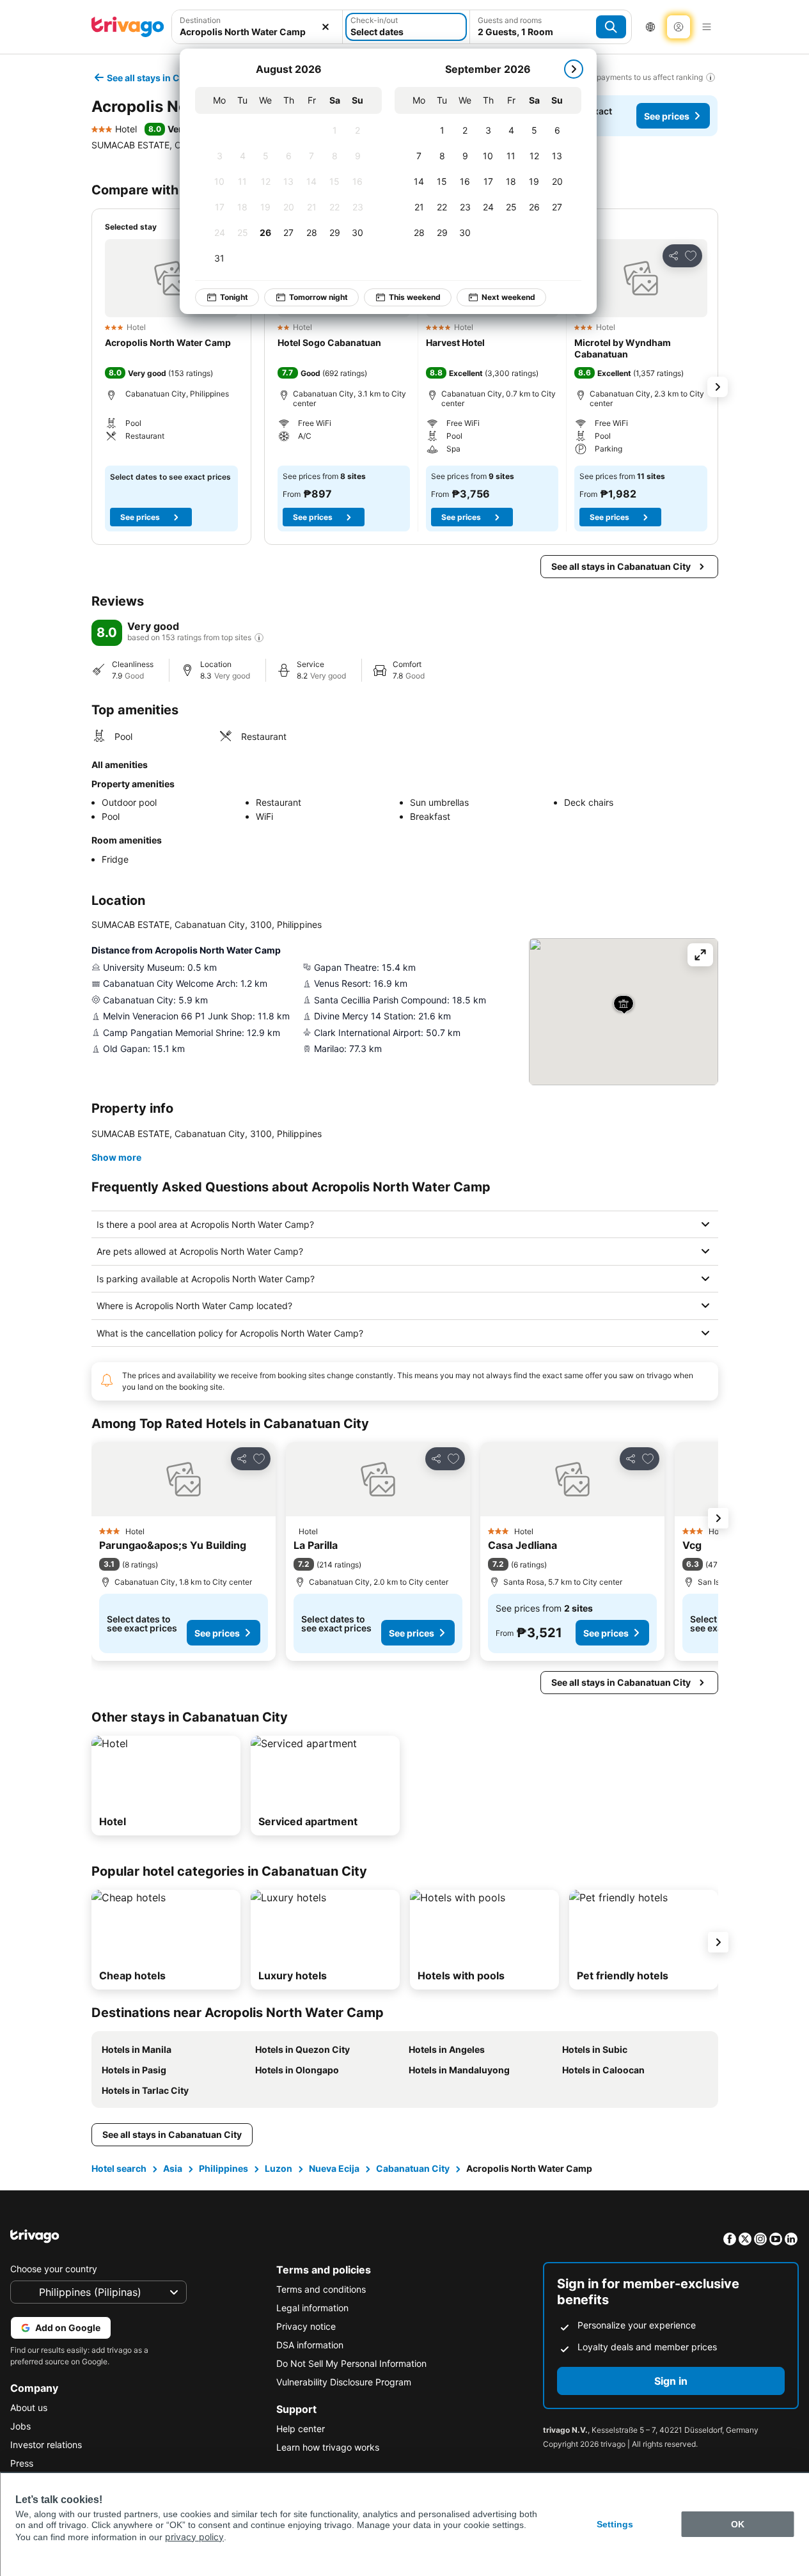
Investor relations (46, 2445)
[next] (574, 69)
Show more (116, 1157)
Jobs (20, 2426)
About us (29, 2407)
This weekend (415, 297)
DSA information (310, 2345)
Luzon (279, 2168)
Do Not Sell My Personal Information (351, 2363)
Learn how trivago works (328, 2447)
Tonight (234, 297)
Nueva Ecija (334, 2168)
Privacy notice (306, 2326)
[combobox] (257, 32)
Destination (200, 20)
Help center (301, 2429)
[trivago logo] (128, 27)
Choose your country (54, 2269)
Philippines (224, 2168)
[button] (171, 278)
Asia (173, 2168)
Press (22, 2463)
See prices (667, 116)
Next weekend (508, 297)
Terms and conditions (321, 2289)
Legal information (312, 2308)
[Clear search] (326, 27)
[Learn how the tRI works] (259, 638)
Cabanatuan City (413, 2168)
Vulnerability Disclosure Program (344, 2382)
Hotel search (119, 2168)
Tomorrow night (318, 297)
